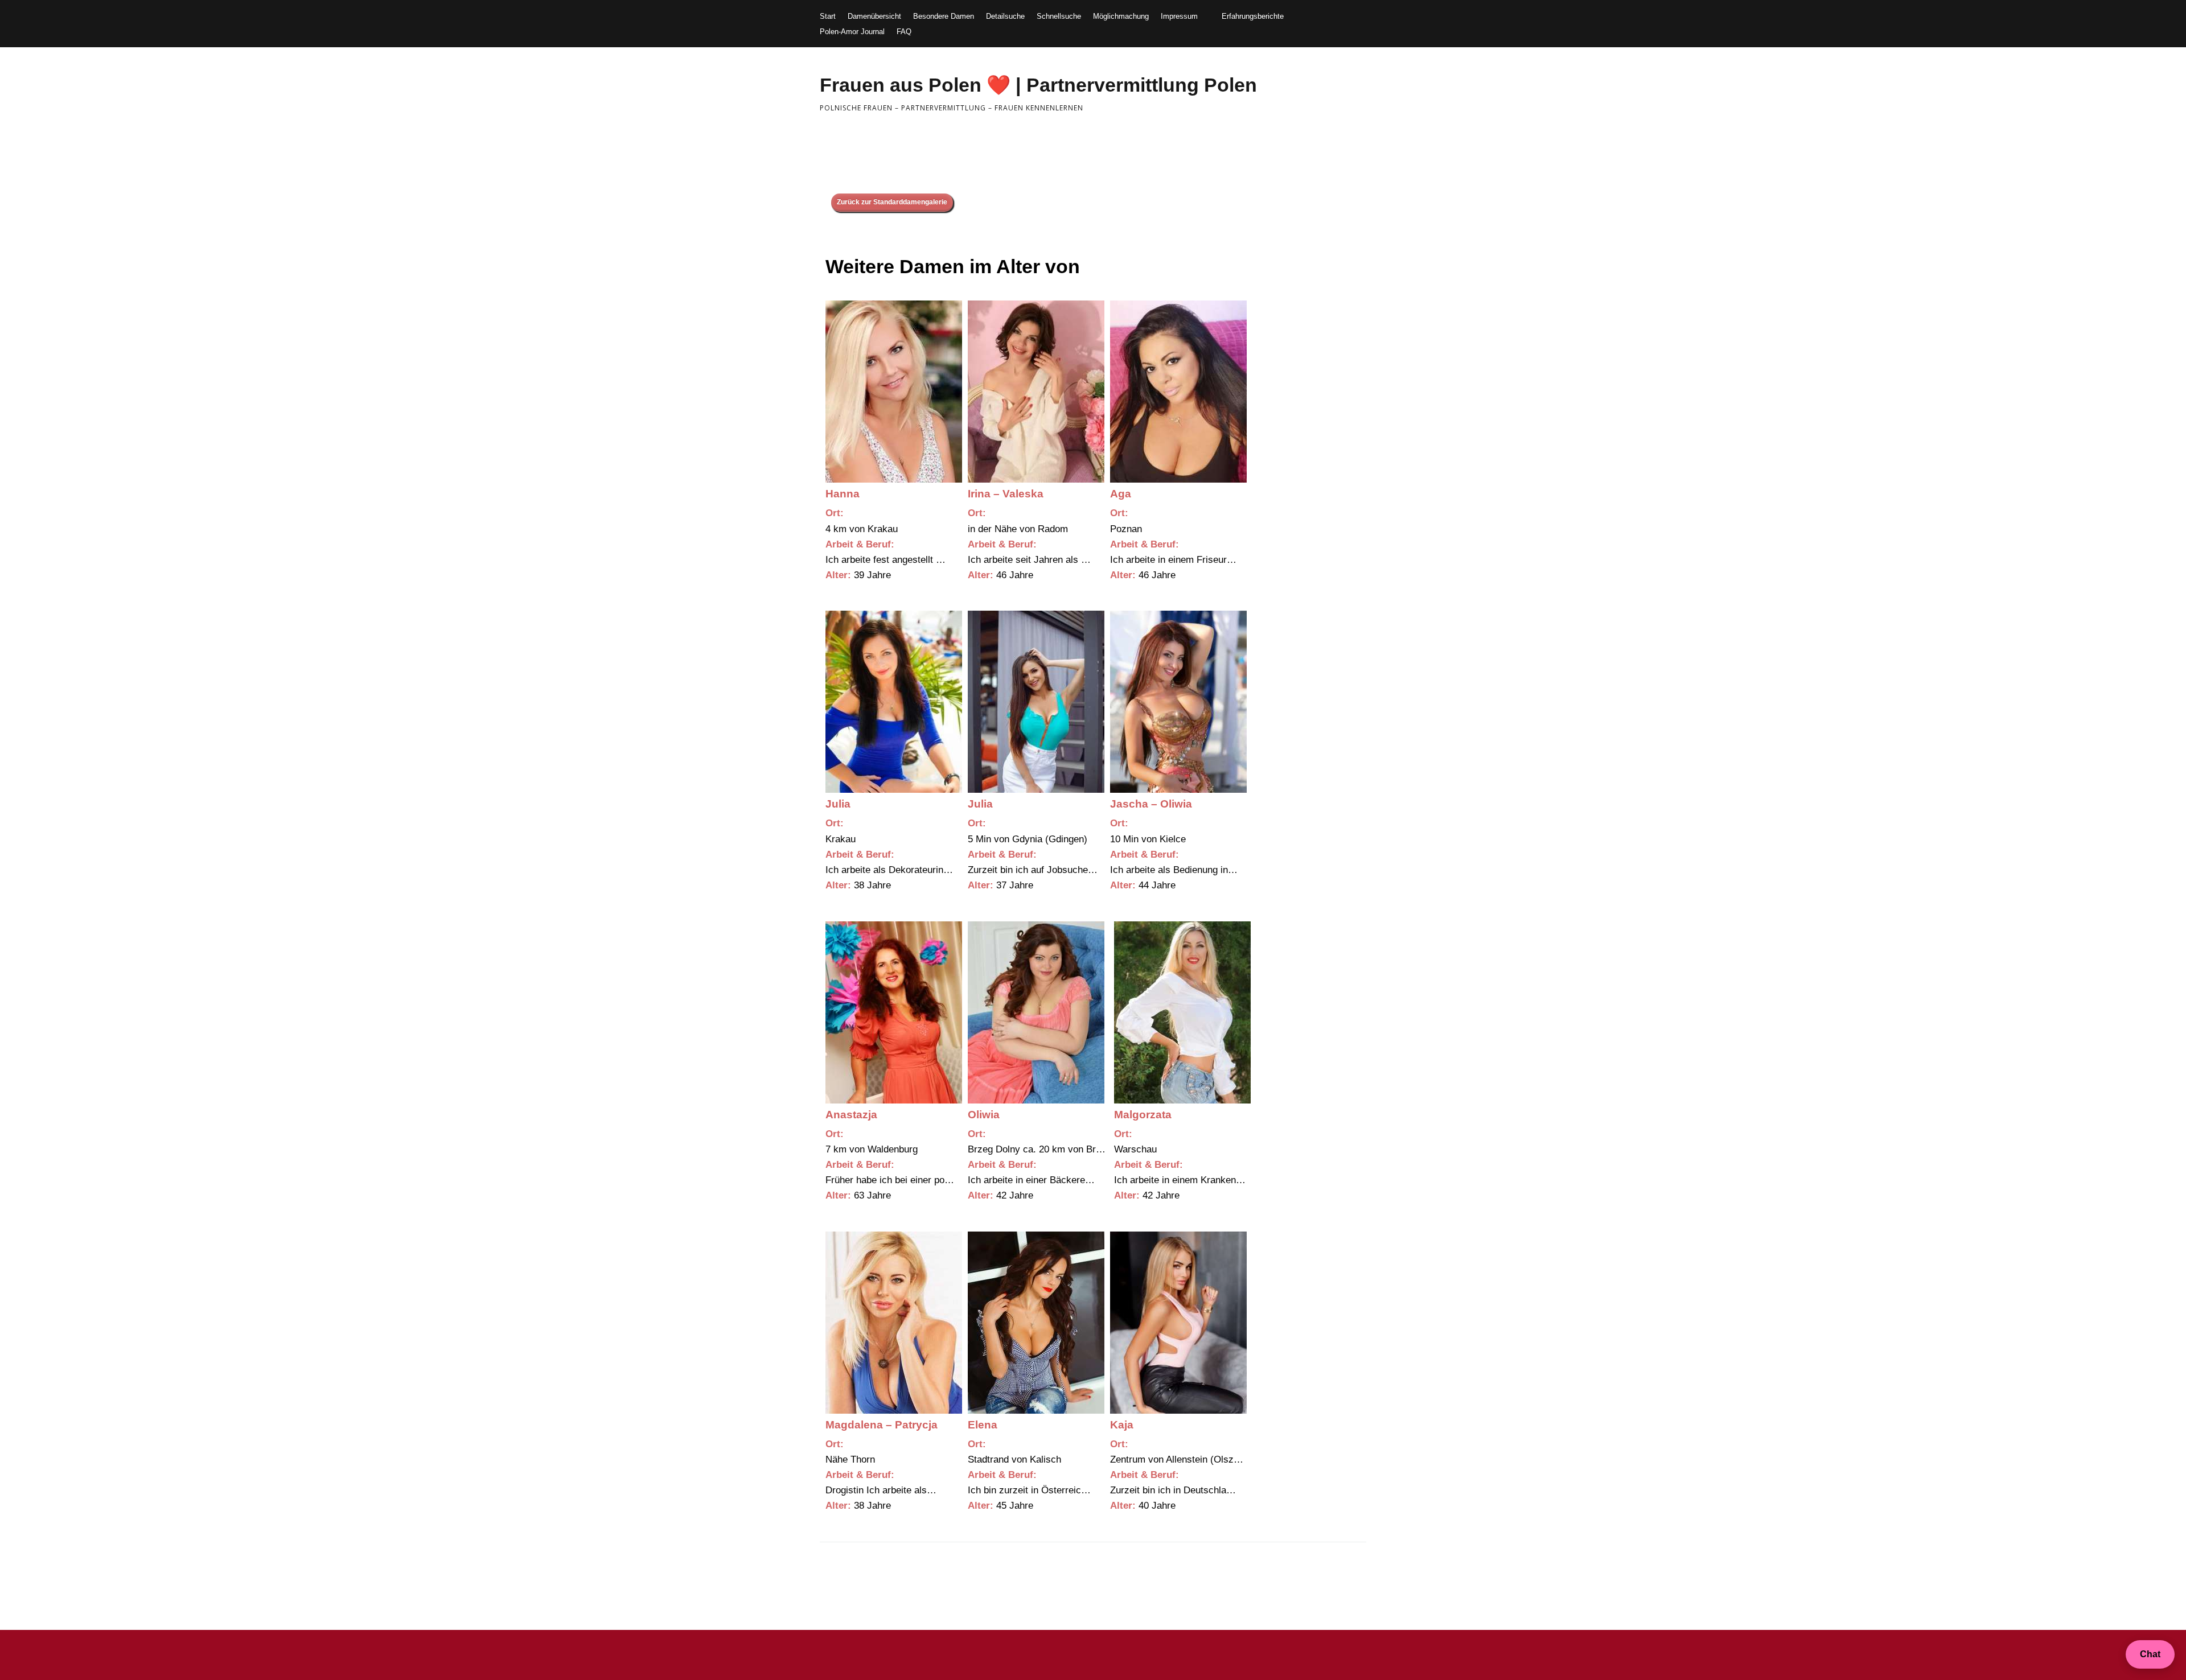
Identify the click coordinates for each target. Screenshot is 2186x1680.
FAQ (904, 32)
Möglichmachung (1121, 16)
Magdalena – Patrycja (882, 1425)
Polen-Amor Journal (852, 32)
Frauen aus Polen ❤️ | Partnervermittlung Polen (1038, 85)
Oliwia (984, 1115)
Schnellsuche (1059, 16)
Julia (838, 804)
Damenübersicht (874, 16)
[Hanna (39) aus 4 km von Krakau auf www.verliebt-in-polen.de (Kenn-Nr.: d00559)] (894, 392)
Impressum (1179, 16)
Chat (2150, 1654)
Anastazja (851, 1115)
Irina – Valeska (1006, 494)
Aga (1121, 494)
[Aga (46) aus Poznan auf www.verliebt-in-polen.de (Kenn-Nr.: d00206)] (1178, 392)
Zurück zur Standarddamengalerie (892, 202)
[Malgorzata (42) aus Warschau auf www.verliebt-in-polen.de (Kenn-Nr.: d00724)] (1182, 1012)
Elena (983, 1425)
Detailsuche (1005, 16)
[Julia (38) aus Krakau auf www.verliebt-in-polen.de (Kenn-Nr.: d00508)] (894, 702)
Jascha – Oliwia (1151, 804)
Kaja (1122, 1425)
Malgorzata (1143, 1115)
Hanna (843, 494)
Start (828, 16)
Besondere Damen (944, 16)
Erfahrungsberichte (1253, 16)
